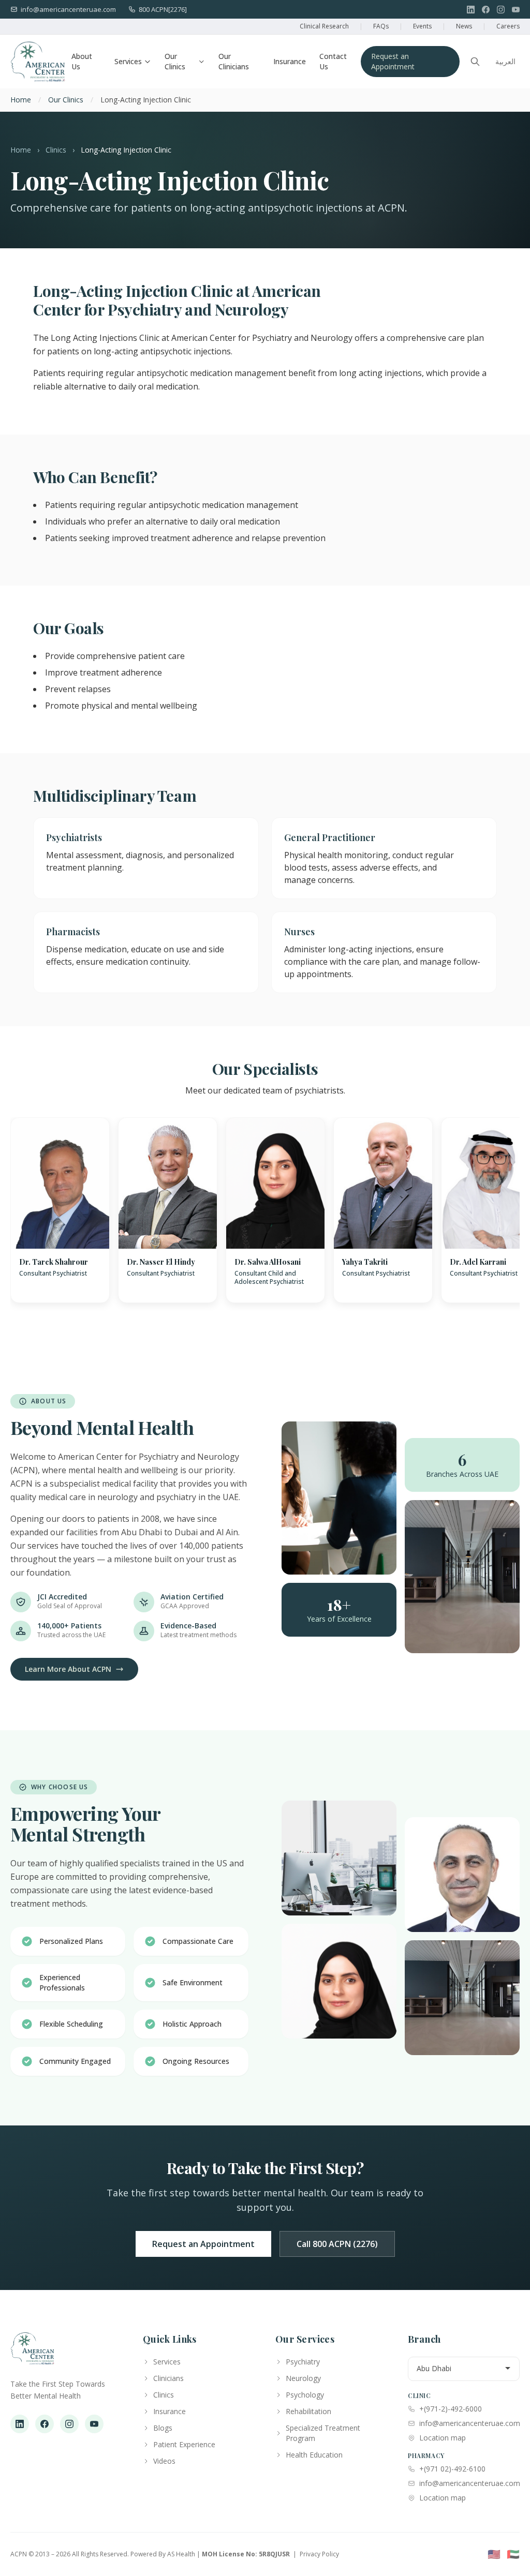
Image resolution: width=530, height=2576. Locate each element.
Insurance (290, 61)
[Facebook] (486, 10)
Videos (164, 2461)
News (464, 26)
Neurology (303, 2378)
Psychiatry (303, 2362)
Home (21, 100)
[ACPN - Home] (38, 62)
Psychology (305, 2395)
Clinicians (168, 2378)
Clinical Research (324, 26)
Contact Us (333, 61)
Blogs (163, 2428)
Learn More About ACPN (68, 1669)
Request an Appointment (393, 61)
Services (128, 61)
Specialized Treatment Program (323, 2433)
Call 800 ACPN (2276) (337, 2244)
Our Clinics (175, 61)
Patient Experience (184, 2444)
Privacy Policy (319, 2554)
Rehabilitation (308, 2411)
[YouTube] (516, 10)
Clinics (56, 150)
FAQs (381, 26)
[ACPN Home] (32, 2354)
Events (422, 26)
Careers (508, 26)
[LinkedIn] (471, 10)
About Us (82, 61)
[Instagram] (501, 10)
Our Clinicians (234, 61)
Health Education (314, 2455)
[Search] (475, 62)
